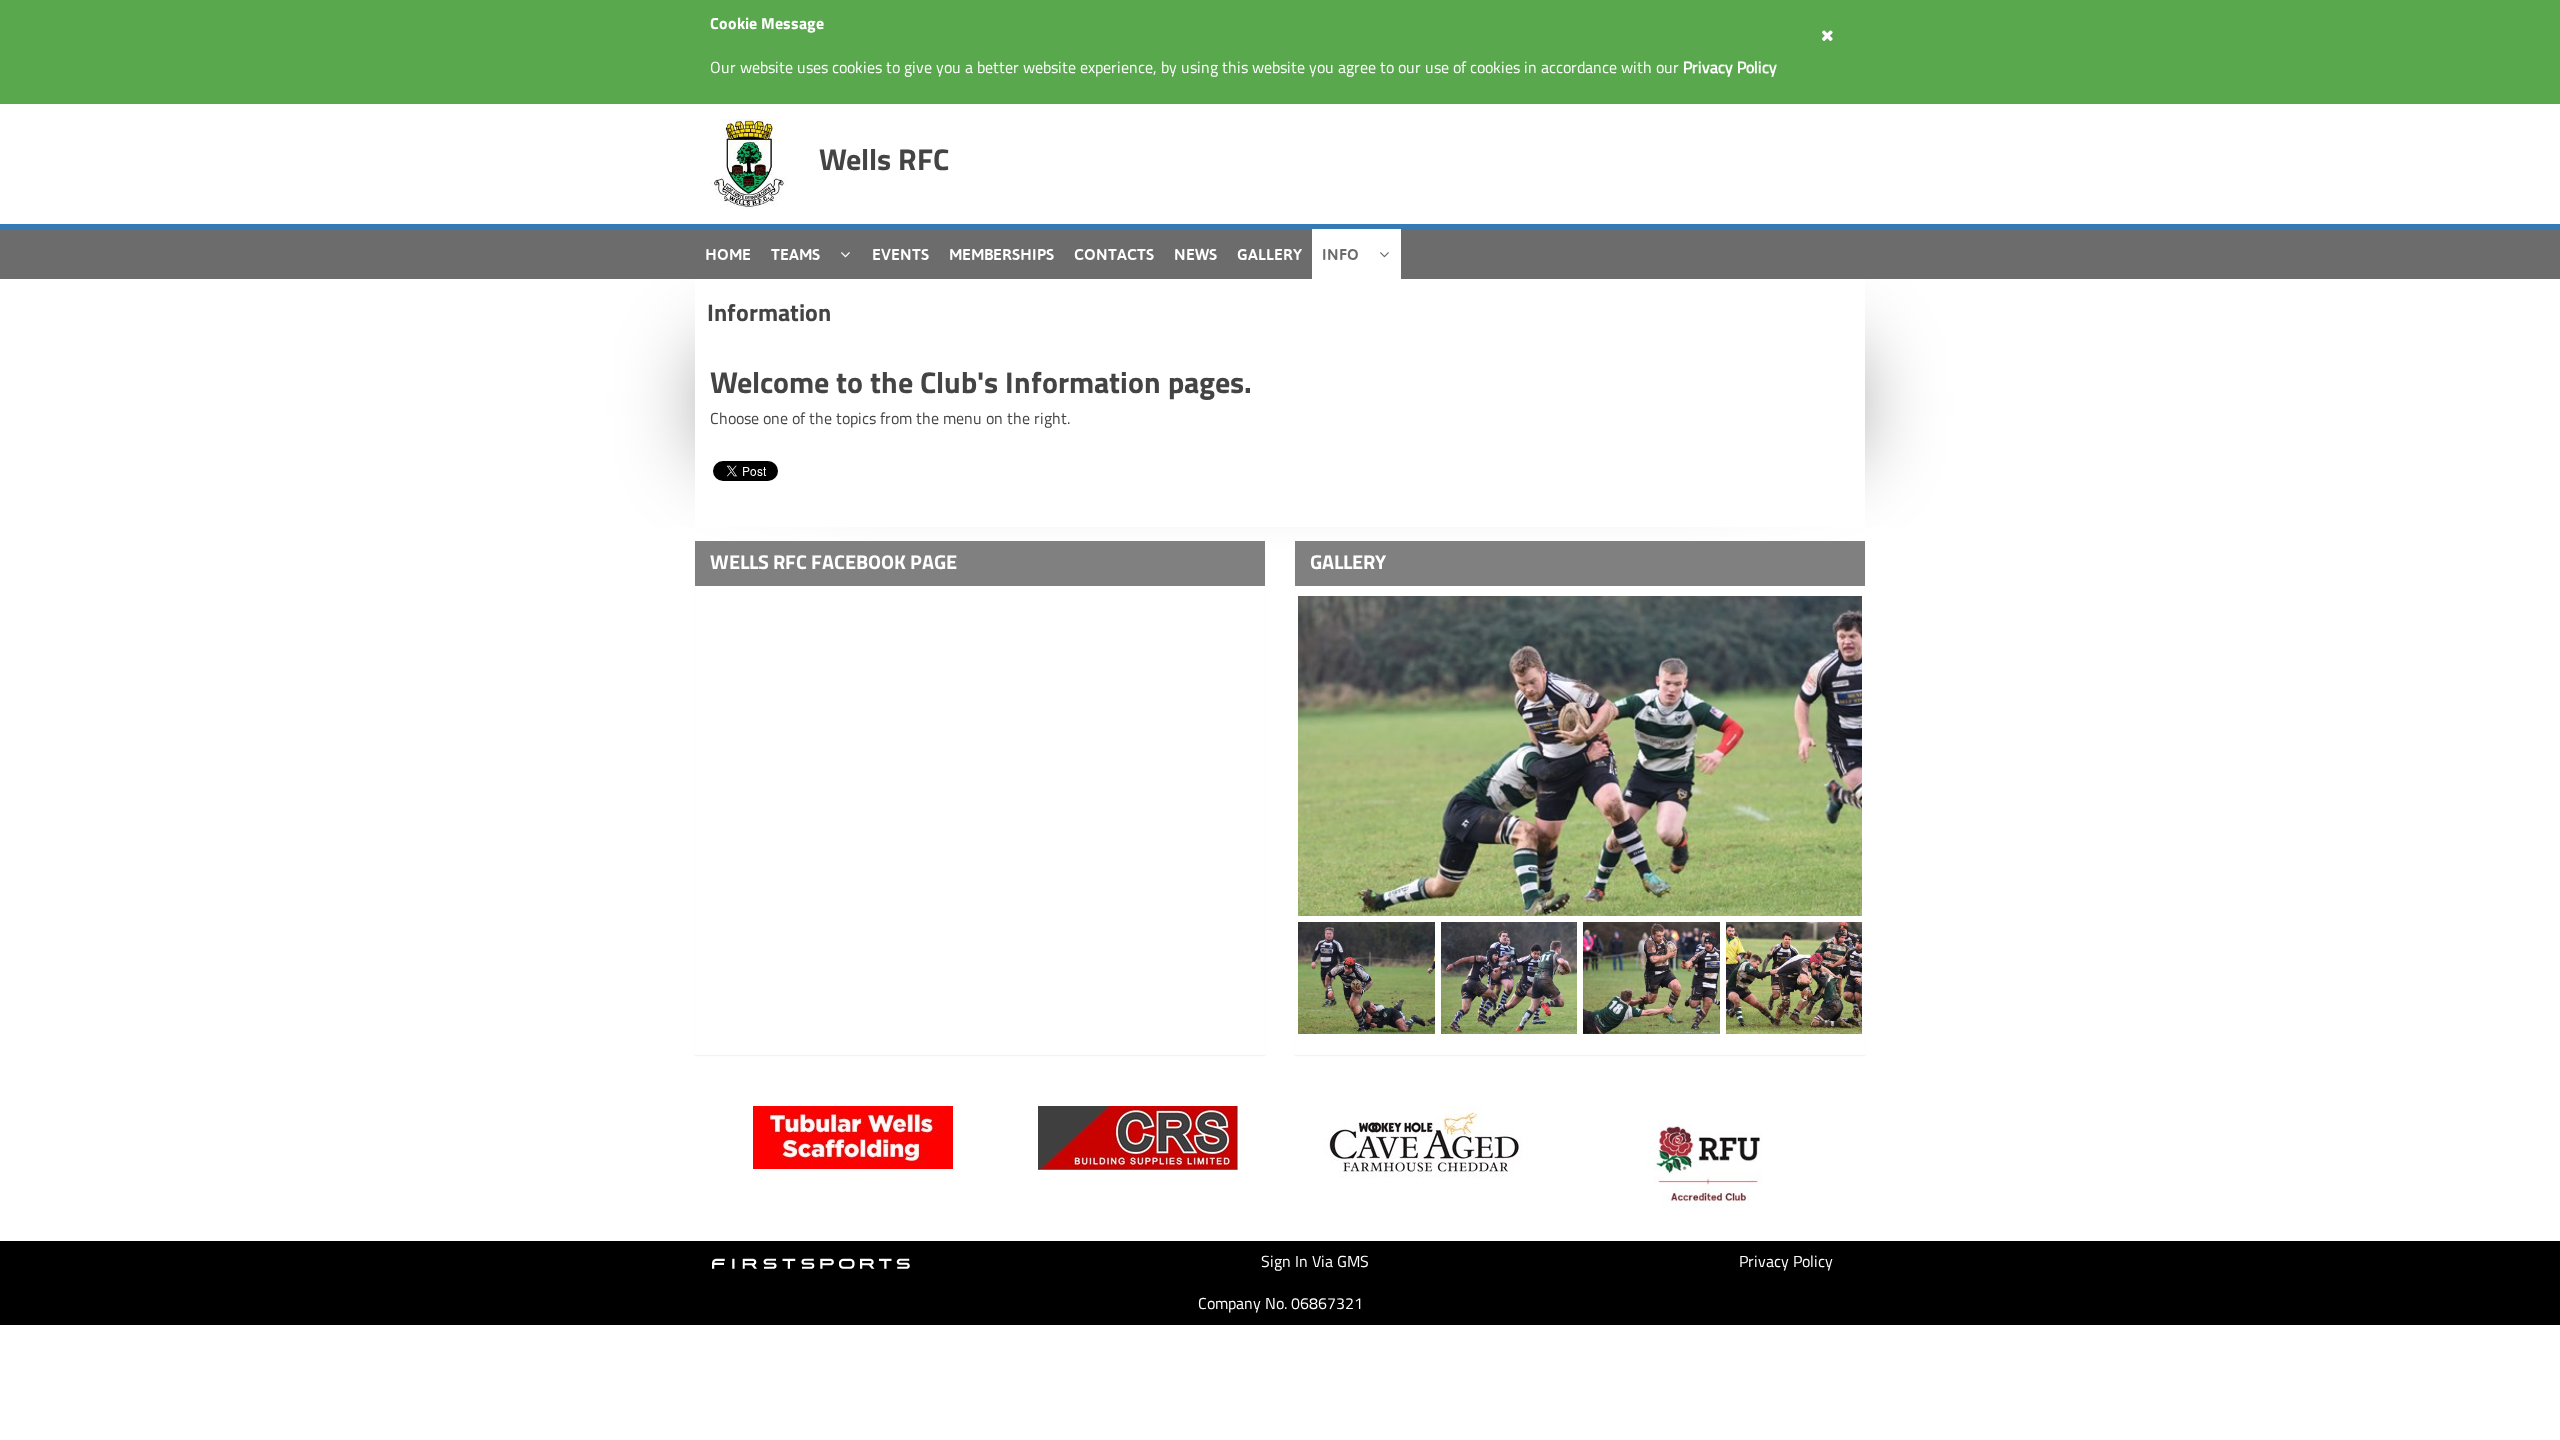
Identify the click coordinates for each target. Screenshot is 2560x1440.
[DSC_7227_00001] (1580, 756)
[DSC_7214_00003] (1366, 978)
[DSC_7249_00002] (1509, 978)
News (1195, 254)
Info (1340, 254)
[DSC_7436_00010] (1651, 978)
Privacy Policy (1786, 1261)
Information (769, 312)
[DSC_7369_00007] (1794, 978)
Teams (795, 254)
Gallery (1269, 254)
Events (900, 254)
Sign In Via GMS (1315, 1261)
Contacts (1114, 254)
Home (728, 254)
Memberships (1001, 254)
